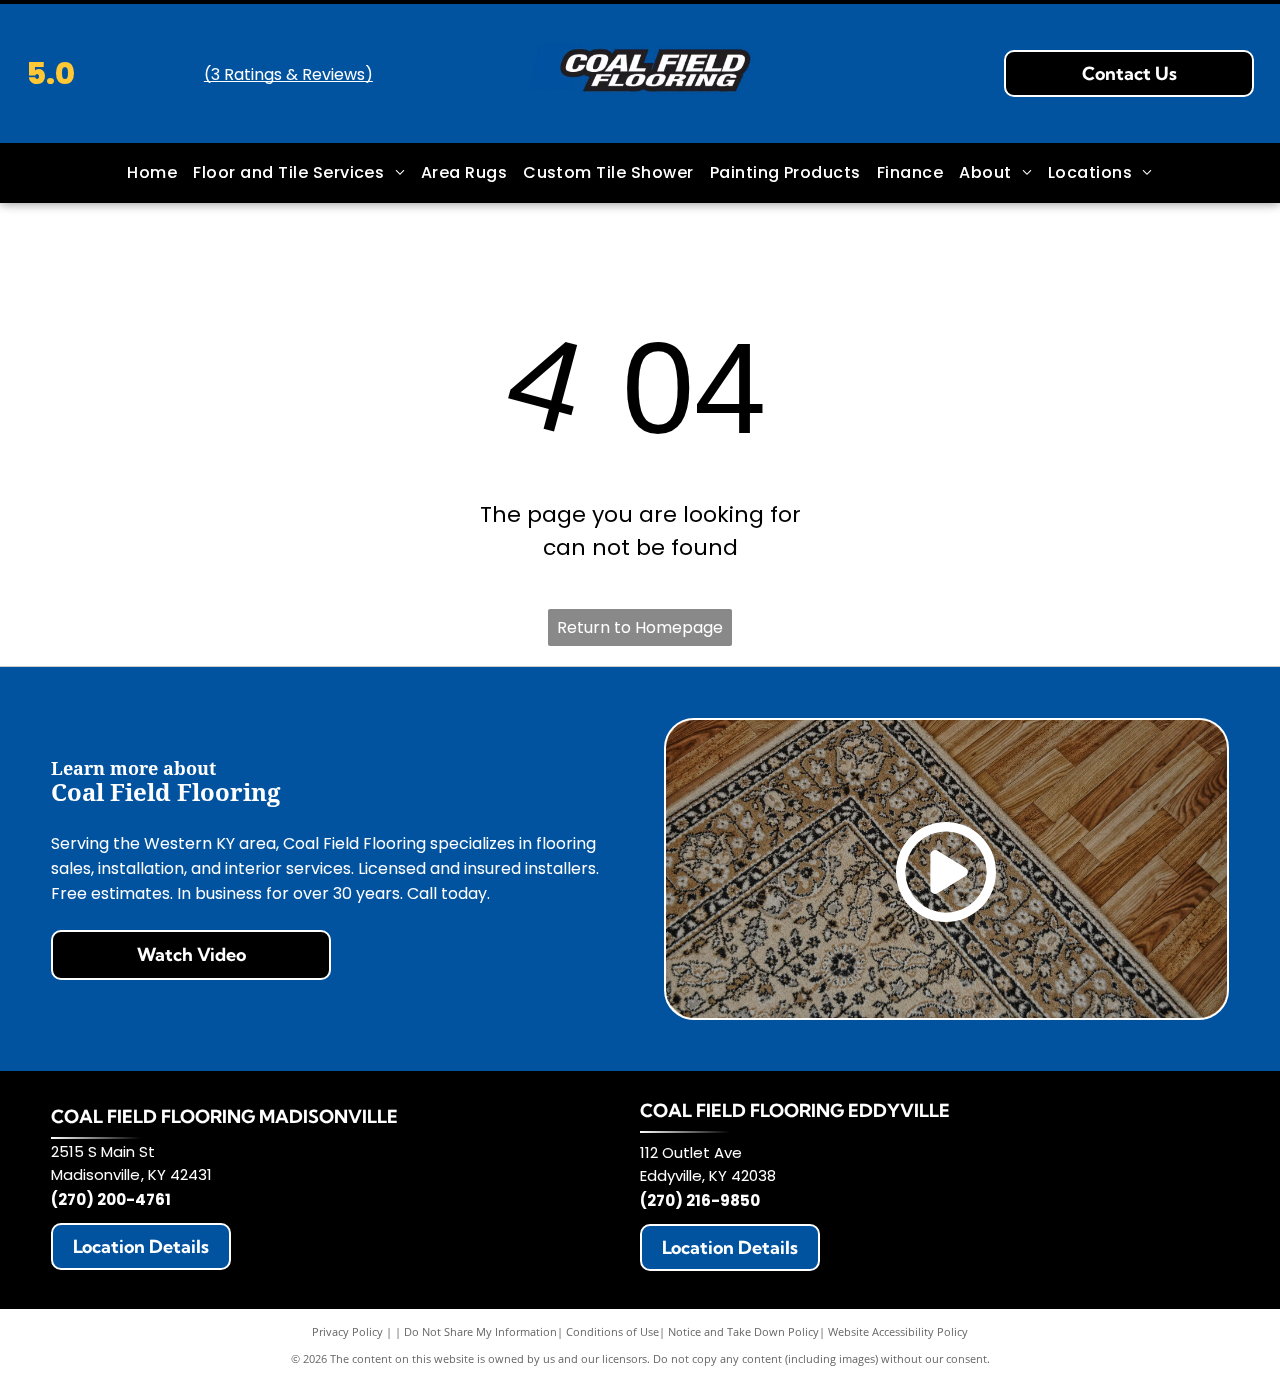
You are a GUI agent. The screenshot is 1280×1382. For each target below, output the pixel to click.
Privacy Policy (347, 1331)
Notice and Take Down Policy (743, 1331)
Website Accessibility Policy (898, 1331)
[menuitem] (152, 173)
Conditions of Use (612, 1331)
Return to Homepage (640, 627)
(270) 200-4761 (111, 1199)
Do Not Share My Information (480, 1331)
